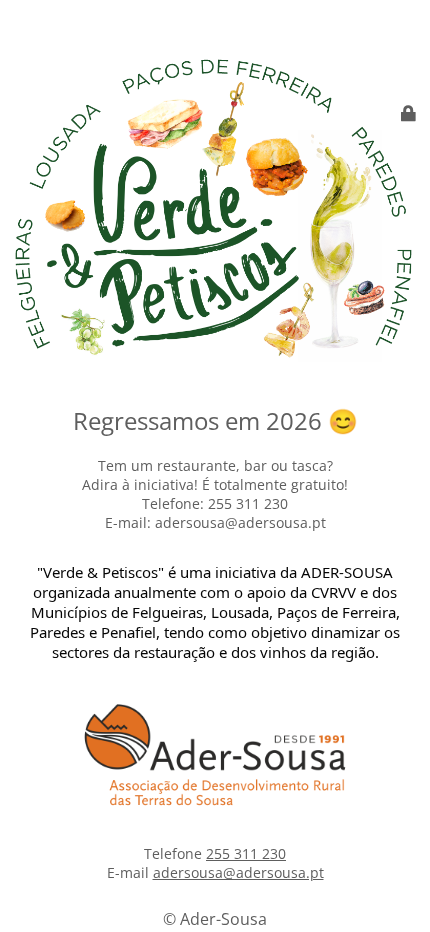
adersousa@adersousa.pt (238, 872)
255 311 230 (246, 853)
